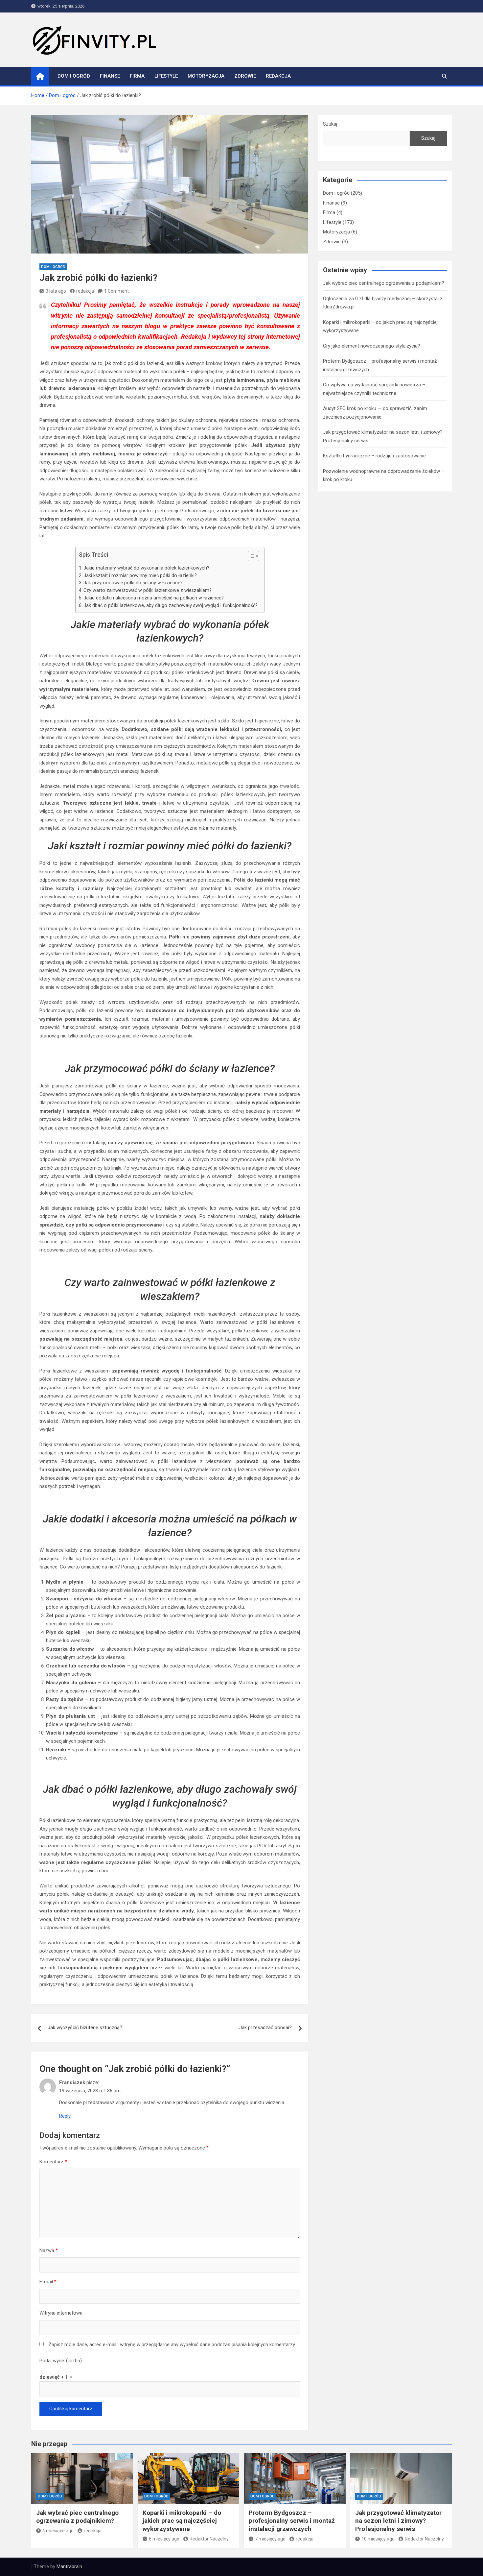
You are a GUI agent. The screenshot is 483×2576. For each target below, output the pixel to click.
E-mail (48, 2282)
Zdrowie (245, 76)
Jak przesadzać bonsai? (265, 2028)
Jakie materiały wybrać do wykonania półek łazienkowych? (146, 568)
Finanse (110, 76)
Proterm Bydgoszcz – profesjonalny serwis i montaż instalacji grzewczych (292, 2521)
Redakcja (278, 76)
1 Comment (116, 291)
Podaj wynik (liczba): (61, 2361)
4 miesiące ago (58, 2531)
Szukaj (330, 124)
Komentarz (53, 2162)
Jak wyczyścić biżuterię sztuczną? (85, 2028)
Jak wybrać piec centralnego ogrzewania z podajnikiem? (384, 283)
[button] (250, 557)
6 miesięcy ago (164, 2539)
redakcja (85, 291)
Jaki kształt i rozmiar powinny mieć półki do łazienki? (140, 575)
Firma (137, 76)
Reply (65, 2116)
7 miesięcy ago (270, 2539)
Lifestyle (166, 76)
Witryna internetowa (61, 2313)
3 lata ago (56, 291)
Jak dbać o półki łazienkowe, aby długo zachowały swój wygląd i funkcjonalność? (171, 605)
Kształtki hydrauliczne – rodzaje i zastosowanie (374, 456)
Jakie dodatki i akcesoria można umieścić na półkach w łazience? (154, 598)
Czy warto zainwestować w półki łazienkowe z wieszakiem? (148, 590)
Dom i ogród (74, 76)
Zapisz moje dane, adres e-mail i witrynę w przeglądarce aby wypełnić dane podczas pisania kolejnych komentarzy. (172, 2345)
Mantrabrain (69, 2566)
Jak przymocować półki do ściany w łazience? (133, 583)
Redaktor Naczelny (209, 2539)
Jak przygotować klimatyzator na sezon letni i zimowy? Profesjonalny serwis (398, 2521)
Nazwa (49, 2250)
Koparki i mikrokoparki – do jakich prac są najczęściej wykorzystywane (182, 2521)
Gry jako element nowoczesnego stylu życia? (372, 346)
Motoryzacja (206, 76)
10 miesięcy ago (378, 2539)
